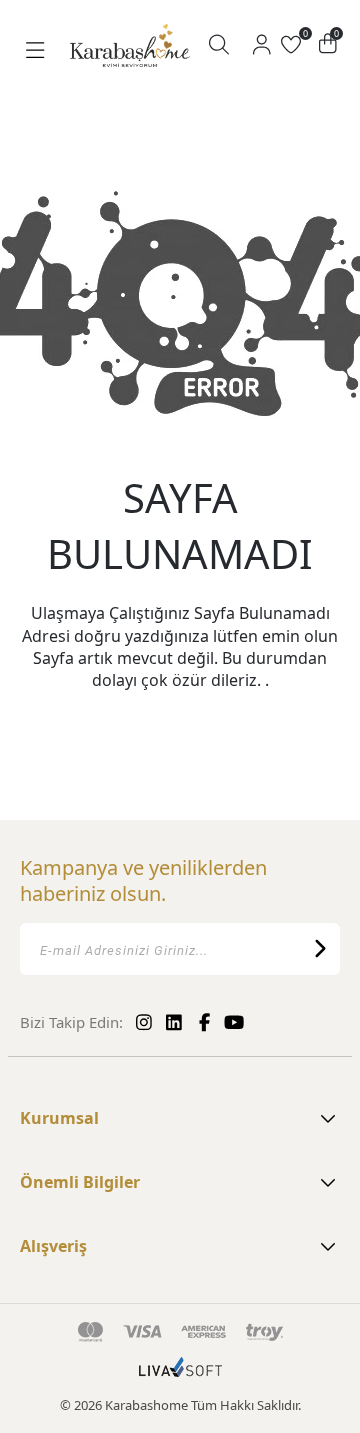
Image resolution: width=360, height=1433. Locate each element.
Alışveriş (53, 1246)
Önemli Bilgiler (80, 1182)
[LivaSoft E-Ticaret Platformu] (180, 1377)
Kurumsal (59, 1118)
